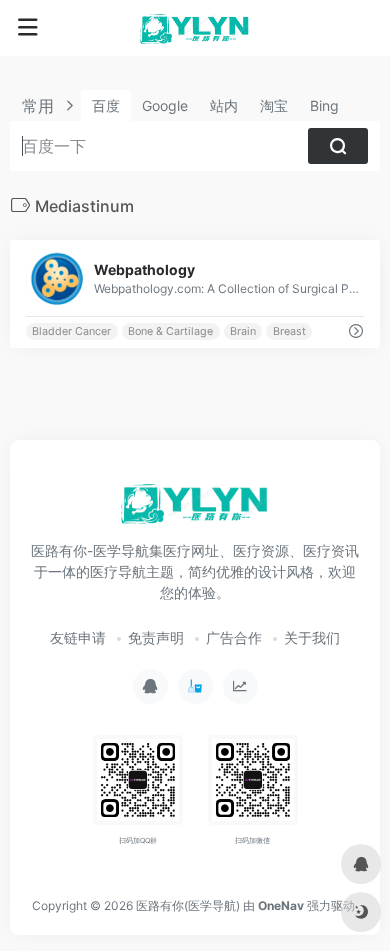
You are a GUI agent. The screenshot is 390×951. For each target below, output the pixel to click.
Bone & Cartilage (170, 331)
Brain (243, 331)
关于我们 (312, 637)
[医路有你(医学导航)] (195, 28)
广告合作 (234, 637)
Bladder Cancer (71, 331)
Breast (289, 331)
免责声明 (156, 637)
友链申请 (78, 637)
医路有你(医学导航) (188, 905)
